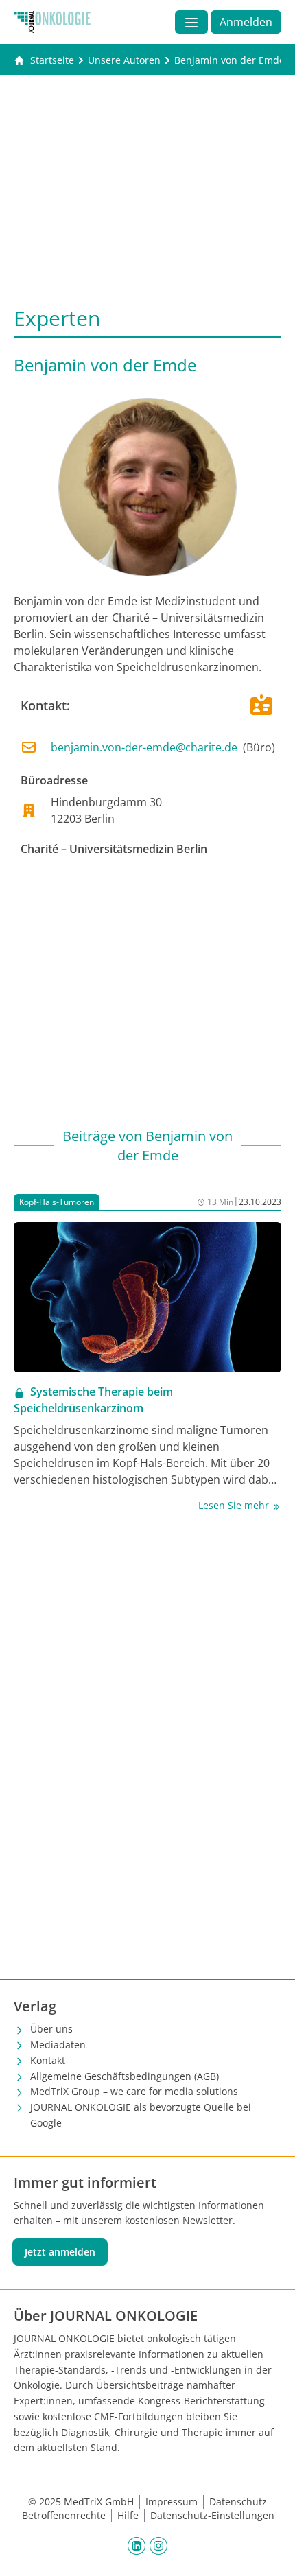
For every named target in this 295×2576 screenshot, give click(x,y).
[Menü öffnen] (191, 22)
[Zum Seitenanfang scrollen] (270, 2551)
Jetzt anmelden (60, 2252)
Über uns (51, 2029)
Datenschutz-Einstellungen (212, 2515)
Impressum (172, 2502)
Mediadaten (58, 2045)
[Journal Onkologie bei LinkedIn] (137, 2545)
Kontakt (48, 2060)
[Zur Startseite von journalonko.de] (52, 22)
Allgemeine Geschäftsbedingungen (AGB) (125, 2076)
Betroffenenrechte (64, 2515)
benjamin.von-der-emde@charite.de (144, 747)
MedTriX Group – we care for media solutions (134, 2091)
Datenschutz (238, 2502)
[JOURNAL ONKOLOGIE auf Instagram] (158, 2545)
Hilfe (128, 2515)
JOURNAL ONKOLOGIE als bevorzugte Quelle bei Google (141, 2115)
